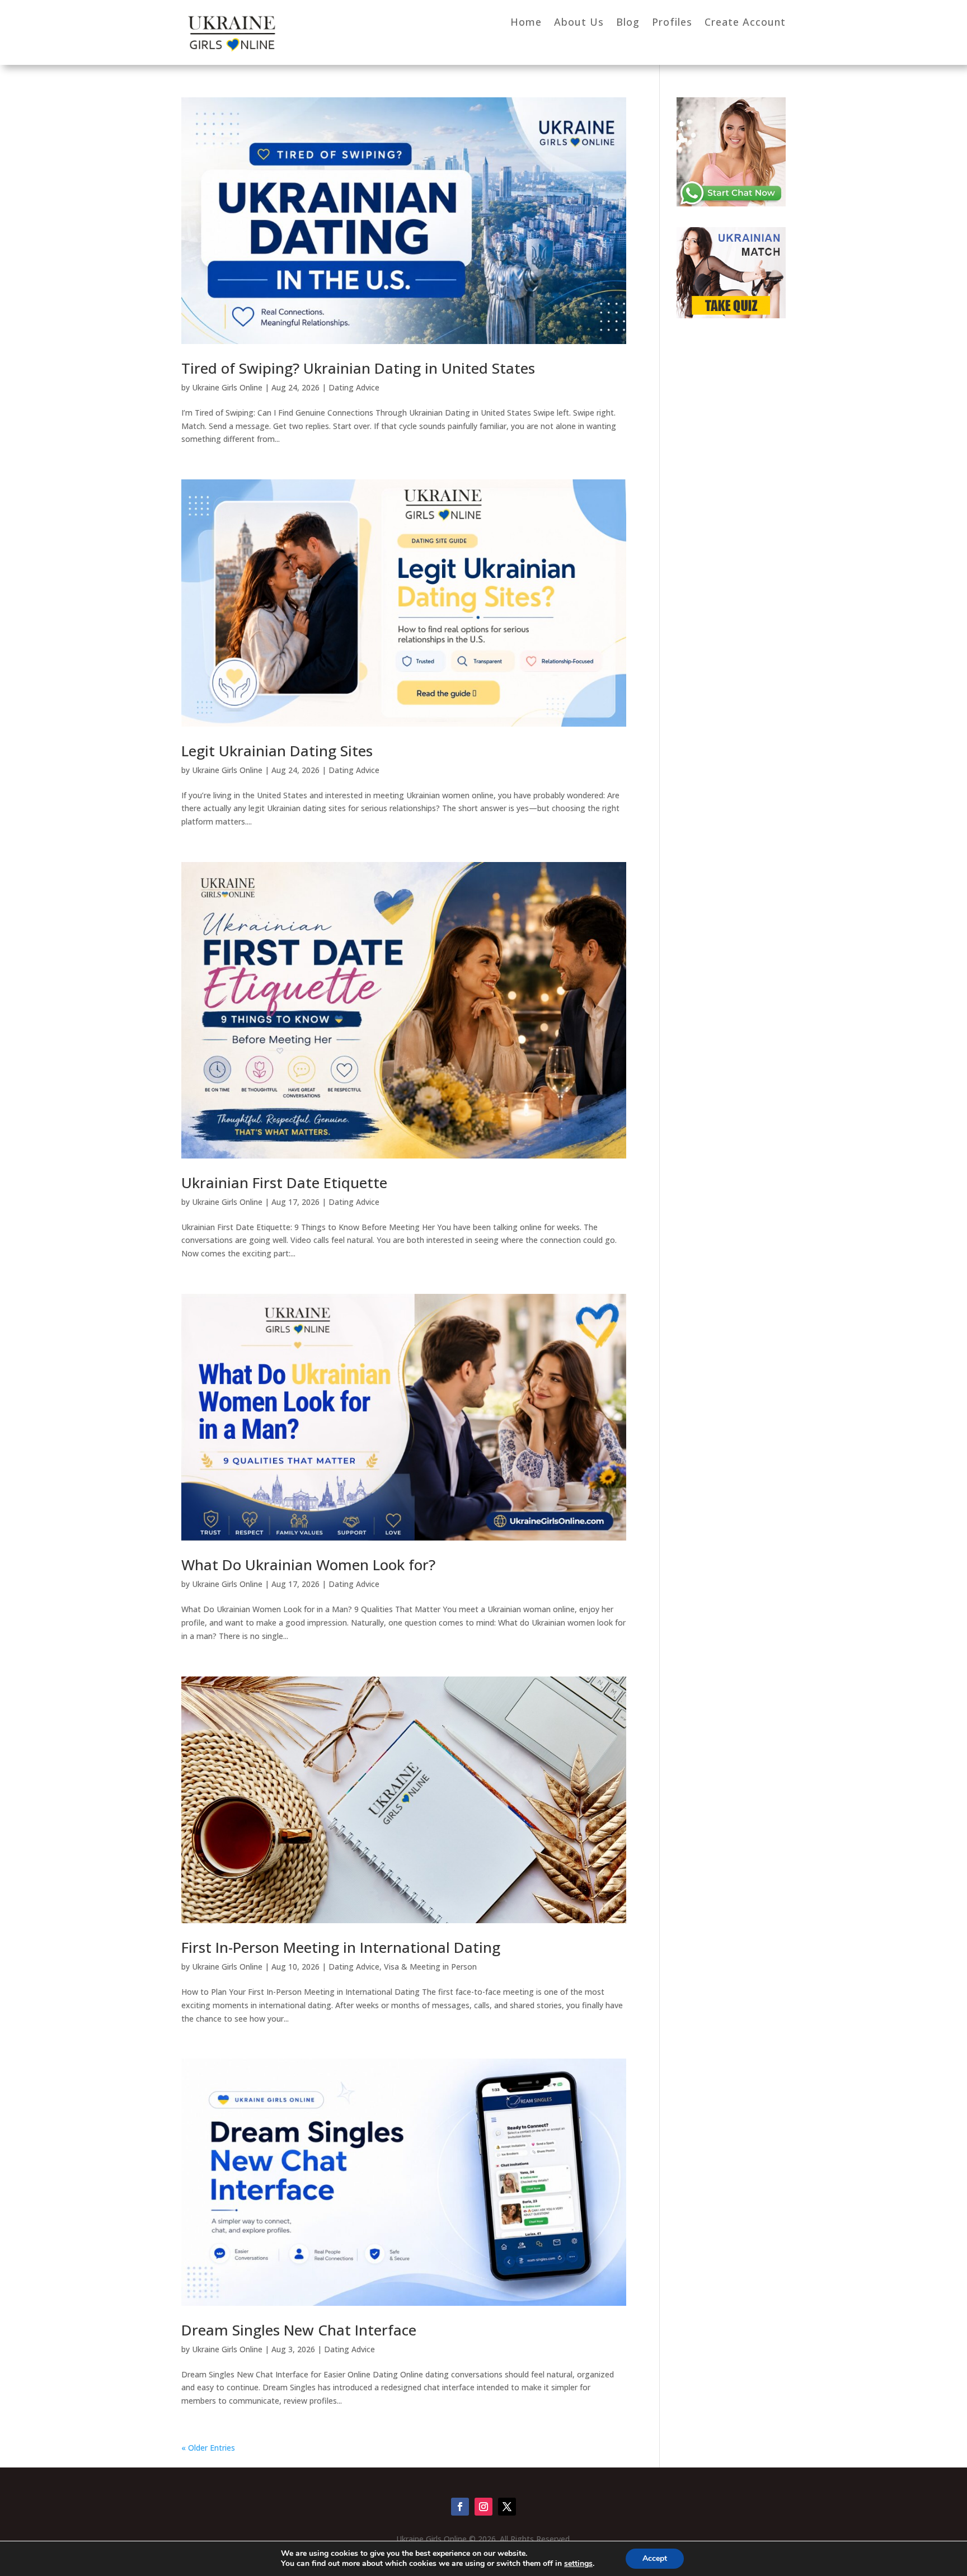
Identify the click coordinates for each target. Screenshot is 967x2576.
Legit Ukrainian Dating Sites (277, 751)
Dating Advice (354, 387)
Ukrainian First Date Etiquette (284, 1183)
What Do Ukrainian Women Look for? (308, 1565)
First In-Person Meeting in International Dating (341, 1947)
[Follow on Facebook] (460, 2507)
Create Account (745, 23)
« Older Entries (208, 2448)
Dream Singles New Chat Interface (299, 2330)
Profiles (672, 23)
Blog (628, 23)
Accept (655, 2558)
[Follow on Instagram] (483, 2507)
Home (526, 23)
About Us (579, 23)
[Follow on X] (507, 2507)
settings (578, 2564)
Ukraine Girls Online (227, 387)
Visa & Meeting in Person (430, 1967)
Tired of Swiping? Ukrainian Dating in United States (358, 368)
